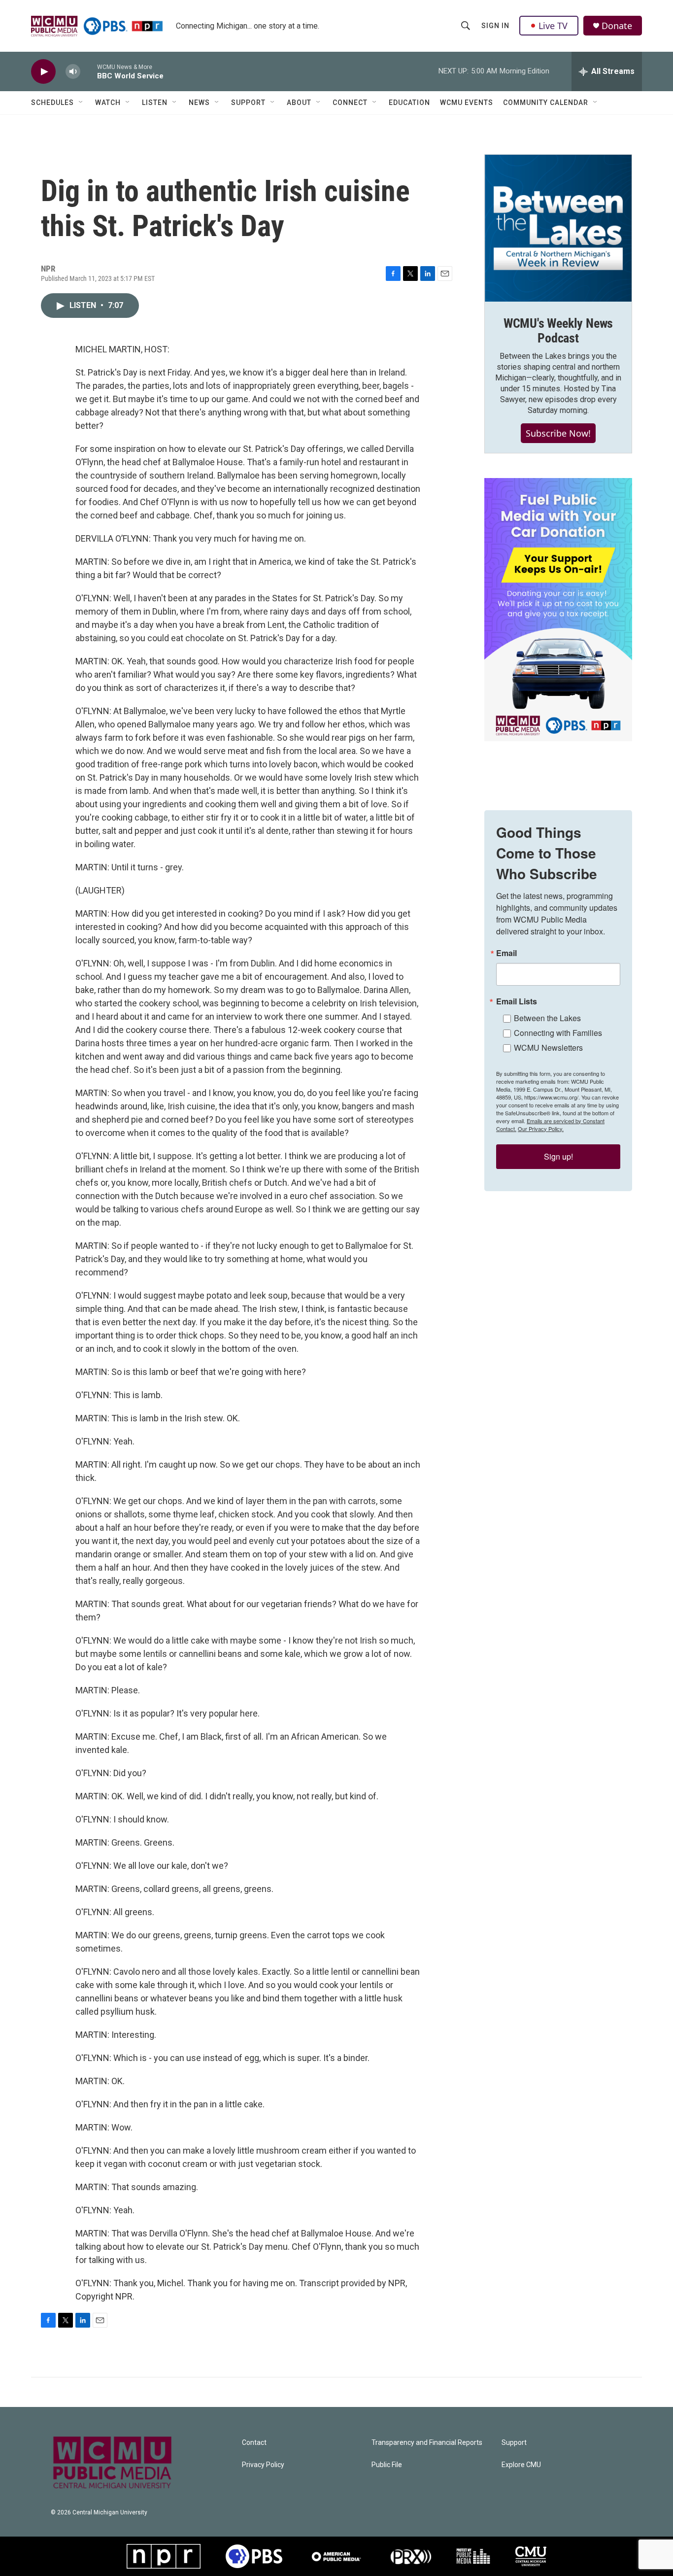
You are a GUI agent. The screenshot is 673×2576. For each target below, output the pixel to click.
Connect (350, 103)
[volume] (73, 72)
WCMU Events (467, 103)
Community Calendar (546, 103)
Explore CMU (521, 2465)
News (199, 103)
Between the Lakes (547, 1018)
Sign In (495, 26)
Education (409, 103)
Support (248, 103)
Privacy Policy (263, 2465)
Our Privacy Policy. (541, 1129)
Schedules (52, 103)
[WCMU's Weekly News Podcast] (558, 228)
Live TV (553, 26)
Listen (155, 103)
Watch (108, 103)
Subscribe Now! (558, 433)
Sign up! (558, 1156)
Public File (387, 2465)
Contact (254, 2443)
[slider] (89, 71)
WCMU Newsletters (548, 1048)
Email (506, 953)
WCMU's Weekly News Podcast (558, 331)
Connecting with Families (558, 1033)
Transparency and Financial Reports (427, 2443)
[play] (43, 72)
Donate (617, 26)
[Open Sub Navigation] (81, 103)
